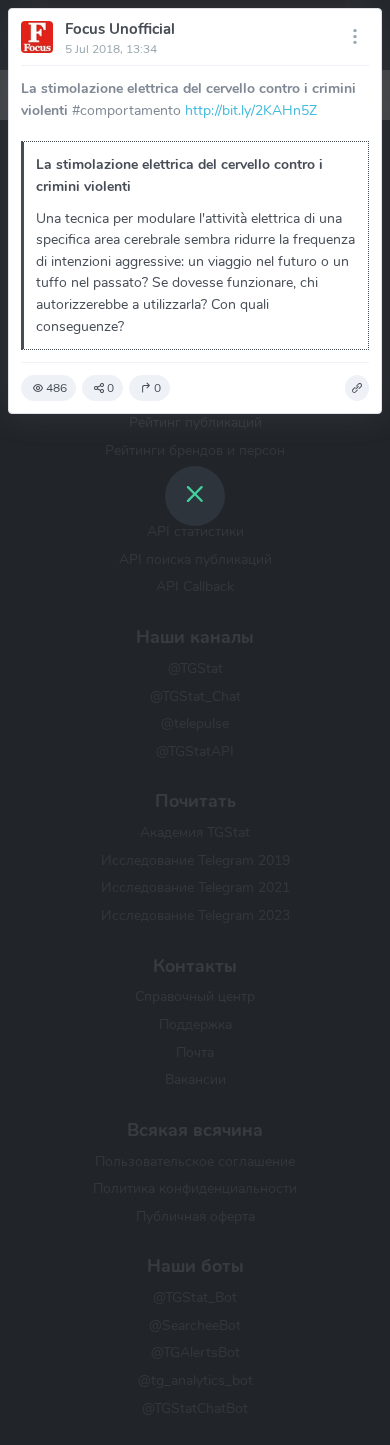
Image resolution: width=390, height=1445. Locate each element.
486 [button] (56, 388)
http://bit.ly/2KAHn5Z (251, 110)
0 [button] (110, 388)
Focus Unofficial (120, 29)
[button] (357, 388)
